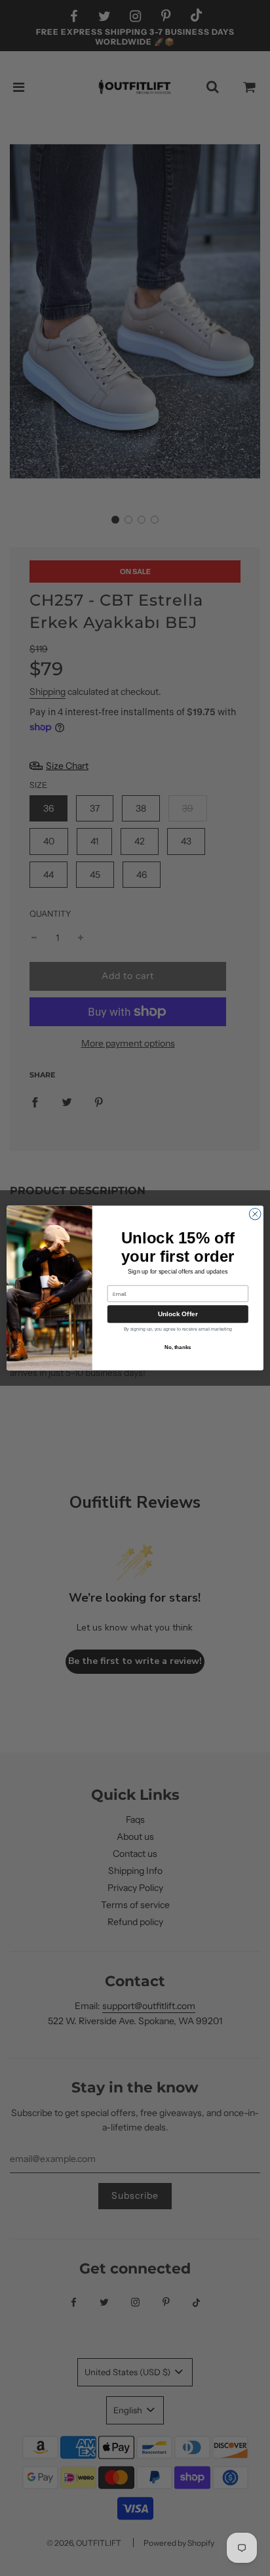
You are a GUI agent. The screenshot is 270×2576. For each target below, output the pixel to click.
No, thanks (178, 1347)
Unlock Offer (178, 1314)
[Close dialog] (255, 1214)
